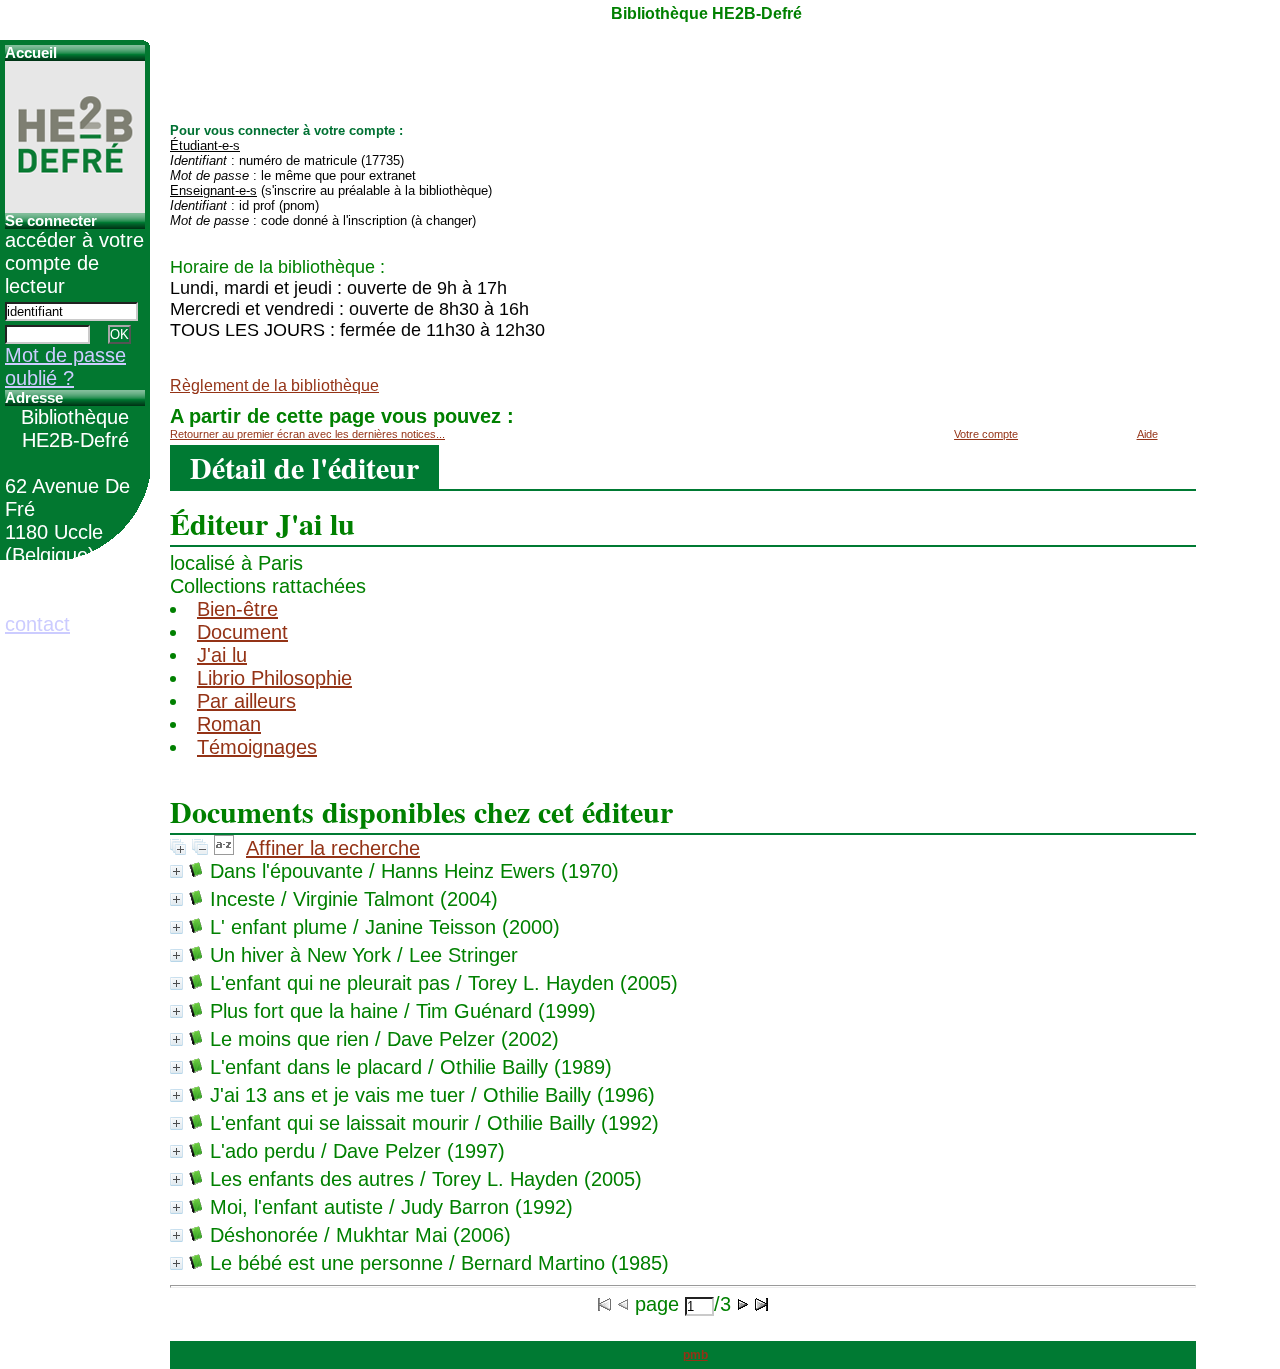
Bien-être (237, 609)
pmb (695, 1355)
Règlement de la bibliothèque (274, 385)
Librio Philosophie (274, 678)
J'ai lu (222, 655)
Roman (229, 724)
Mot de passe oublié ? (65, 366)
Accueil (31, 53)
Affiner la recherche (333, 848)
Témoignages (257, 747)
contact (37, 624)
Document (242, 632)
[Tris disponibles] (224, 848)
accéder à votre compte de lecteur (74, 263)
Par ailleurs (246, 701)
